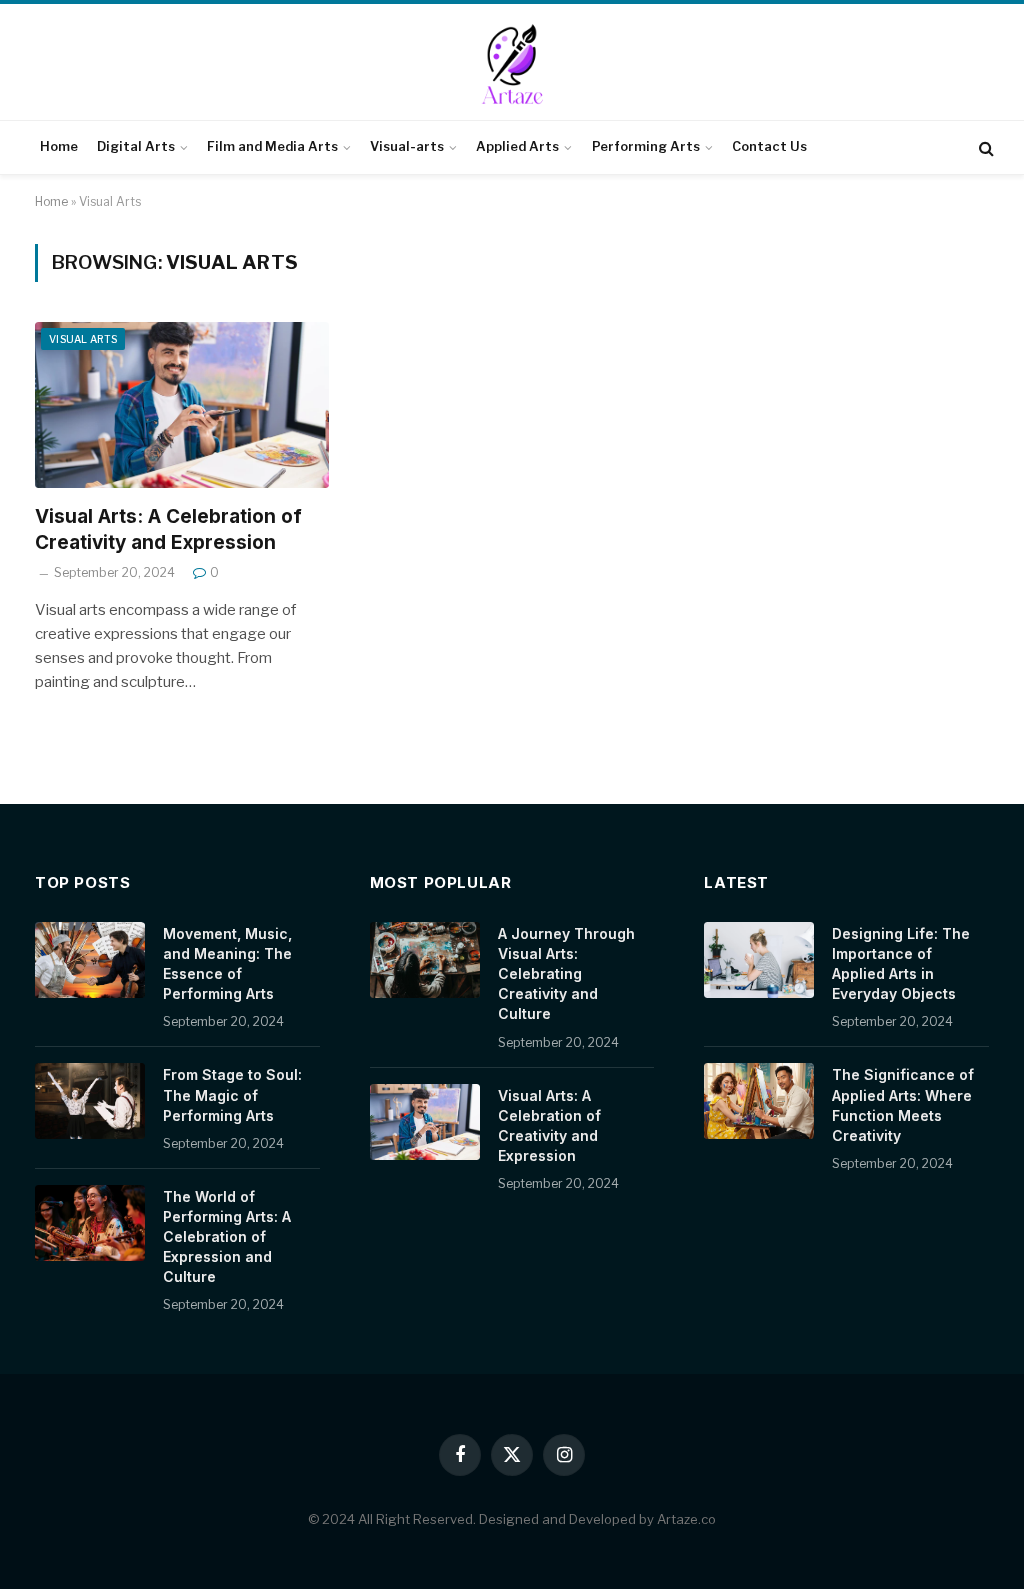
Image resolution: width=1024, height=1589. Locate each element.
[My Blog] (512, 64)
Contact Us (769, 146)
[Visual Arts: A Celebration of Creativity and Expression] (182, 404)
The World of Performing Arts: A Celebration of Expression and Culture (227, 1236)
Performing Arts (646, 146)
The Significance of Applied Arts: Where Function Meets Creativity (903, 1104)
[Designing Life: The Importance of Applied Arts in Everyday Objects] (759, 960)
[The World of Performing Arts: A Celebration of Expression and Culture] (90, 1223)
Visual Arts (83, 339)
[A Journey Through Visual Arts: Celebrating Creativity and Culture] (425, 960)
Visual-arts (407, 146)
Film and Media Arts (272, 146)
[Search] (984, 147)
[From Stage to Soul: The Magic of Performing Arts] (90, 1101)
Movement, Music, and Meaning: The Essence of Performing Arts (227, 963)
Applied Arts (517, 146)
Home (59, 146)
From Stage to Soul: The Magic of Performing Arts (232, 1094)
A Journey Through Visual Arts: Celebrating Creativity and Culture (566, 973)
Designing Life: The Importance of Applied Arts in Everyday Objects (901, 963)
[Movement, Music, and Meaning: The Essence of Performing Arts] (90, 960)
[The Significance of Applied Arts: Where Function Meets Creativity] (759, 1101)
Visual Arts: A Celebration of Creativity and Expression (168, 529)
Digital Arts (136, 146)
